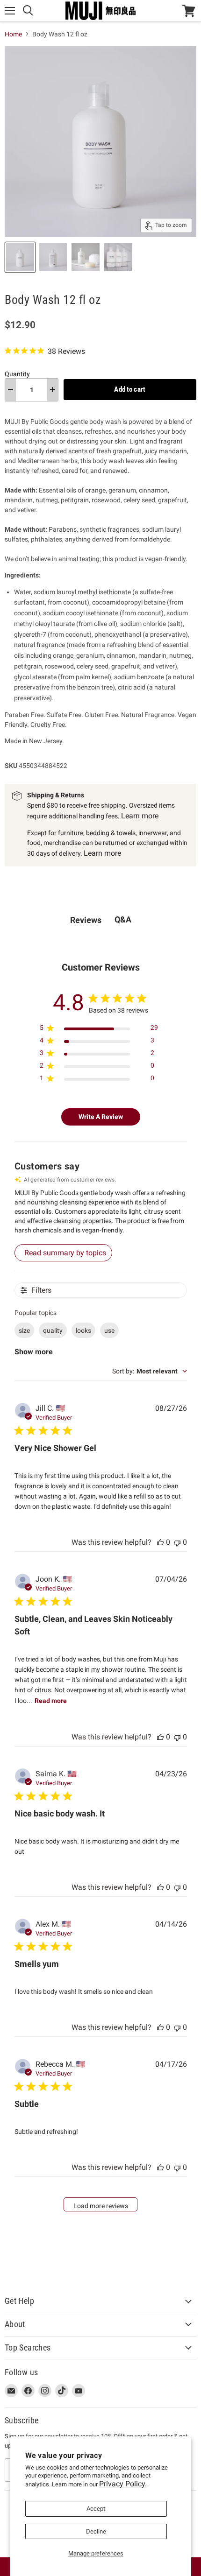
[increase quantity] (53, 390)
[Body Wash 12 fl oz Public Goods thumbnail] (20, 257)
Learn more (140, 816)
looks (83, 1330)
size (24, 1330)
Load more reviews (101, 2206)
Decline (96, 2531)
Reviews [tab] (86, 920)
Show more (34, 1352)
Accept (96, 2509)
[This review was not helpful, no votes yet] (177, 1542)
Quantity (17, 374)
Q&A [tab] (123, 919)
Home (13, 34)
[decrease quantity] (11, 390)
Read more (51, 1701)
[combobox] (150, 1371)
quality (53, 1330)
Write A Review (101, 1117)
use (109, 1330)
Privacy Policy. (123, 2484)
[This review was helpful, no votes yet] (160, 1542)
